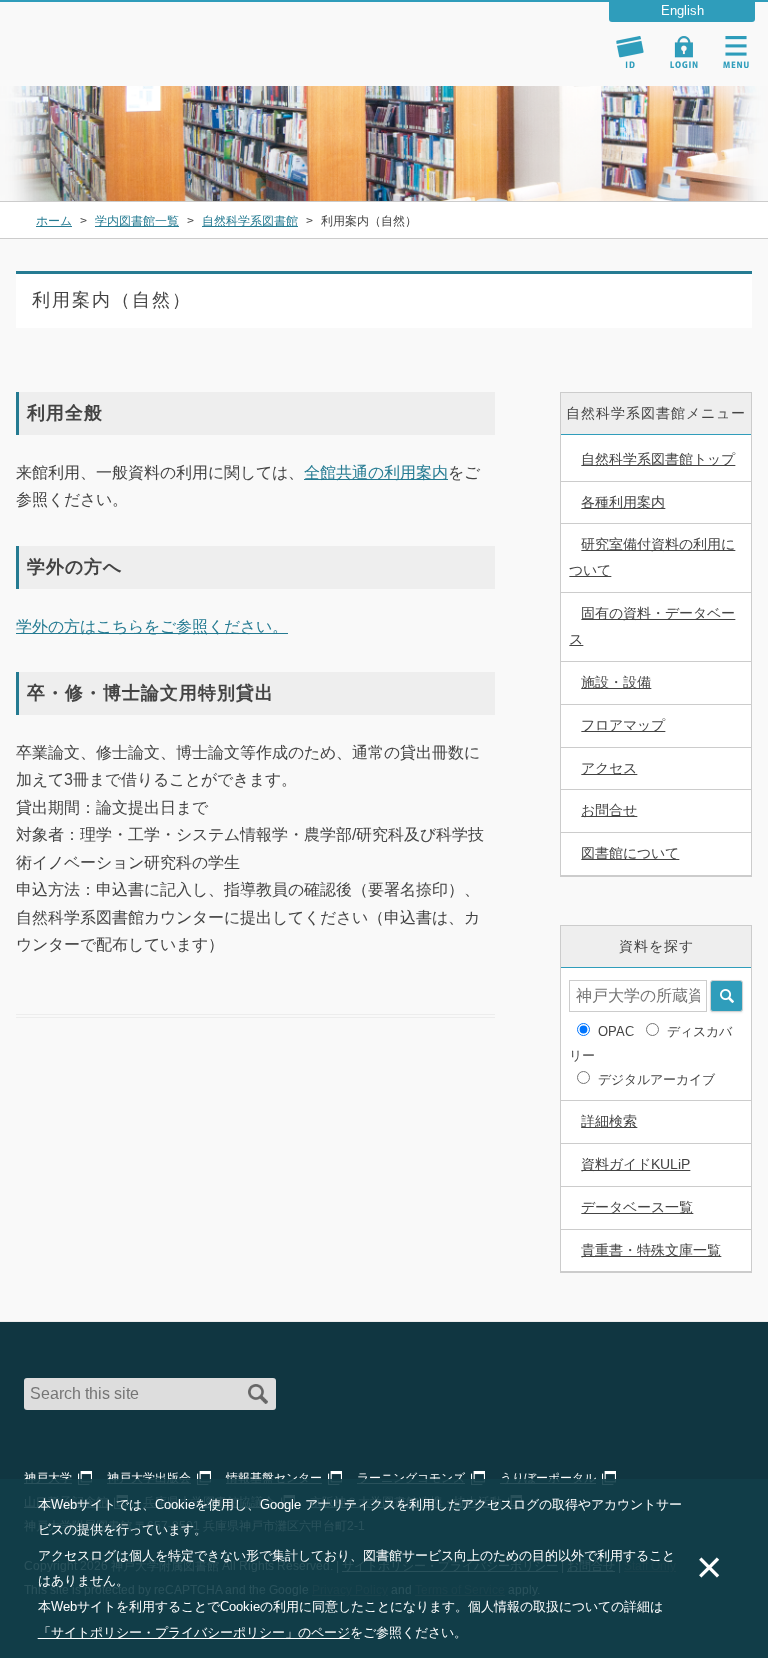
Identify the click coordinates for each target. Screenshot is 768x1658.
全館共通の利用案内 (376, 472)
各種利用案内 (623, 502)
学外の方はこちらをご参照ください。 (152, 626)
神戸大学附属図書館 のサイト (105, 60)
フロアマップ (623, 725)
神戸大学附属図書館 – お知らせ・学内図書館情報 (132, 34)
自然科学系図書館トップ (658, 459)
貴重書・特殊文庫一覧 (651, 1250)
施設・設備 (616, 682)
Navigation (736, 52)
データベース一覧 (637, 1207)
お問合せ (609, 810)
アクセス (609, 768)
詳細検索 (609, 1121)
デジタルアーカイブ (656, 1079)
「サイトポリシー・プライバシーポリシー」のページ (194, 1632)
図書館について (630, 853)
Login (684, 52)
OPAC (616, 1031)
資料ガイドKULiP (635, 1164)
